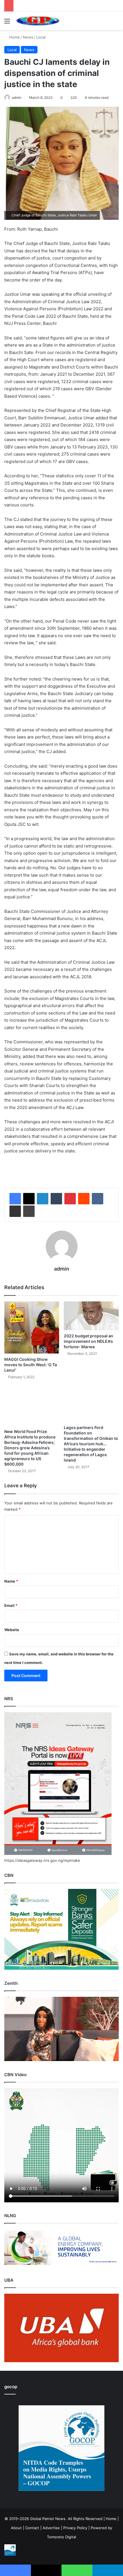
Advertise (51, 2528)
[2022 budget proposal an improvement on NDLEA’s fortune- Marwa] (91, 1316)
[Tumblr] (56, 1199)
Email (11, 1605)
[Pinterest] (70, 1199)
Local (41, 37)
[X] (29, 1199)
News (28, 37)
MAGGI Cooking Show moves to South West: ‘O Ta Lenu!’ (31, 1365)
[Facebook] (15, 1199)
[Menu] (7, 23)
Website (12, 1630)
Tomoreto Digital (61, 2537)
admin (17, 97)
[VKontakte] (98, 1199)
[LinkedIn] (43, 1199)
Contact (32, 2528)
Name (11, 1581)
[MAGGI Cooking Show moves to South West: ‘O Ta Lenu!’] (32, 1328)
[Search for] (116, 23)
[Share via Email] (15, 1211)
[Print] (29, 1211)
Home (14, 37)
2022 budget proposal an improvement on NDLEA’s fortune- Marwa (89, 1341)
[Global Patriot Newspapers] (37, 21)
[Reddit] (84, 1199)
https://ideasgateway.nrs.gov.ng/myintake (42, 1860)
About (16, 2528)
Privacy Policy (75, 2528)
